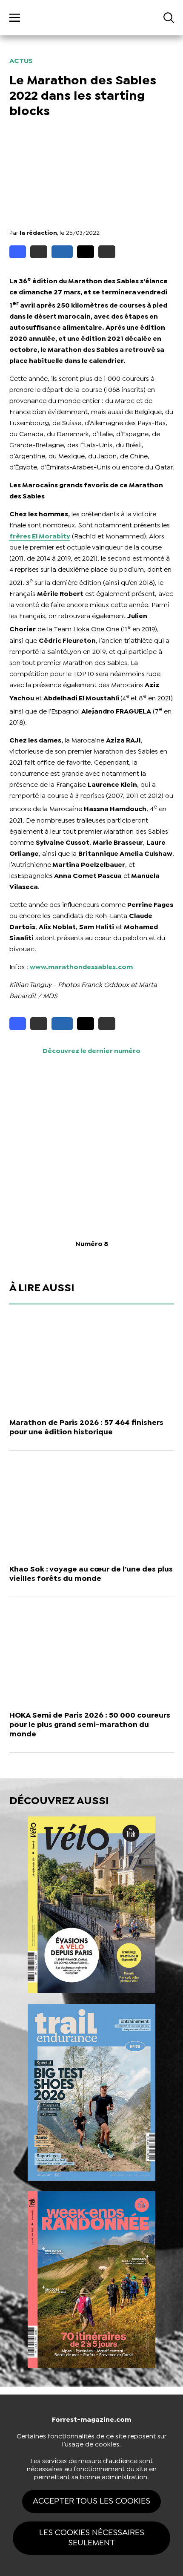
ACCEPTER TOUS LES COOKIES (91, 2501)
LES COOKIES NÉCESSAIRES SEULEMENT (92, 2538)
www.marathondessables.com (81, 967)
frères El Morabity (40, 537)
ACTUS (21, 61)
